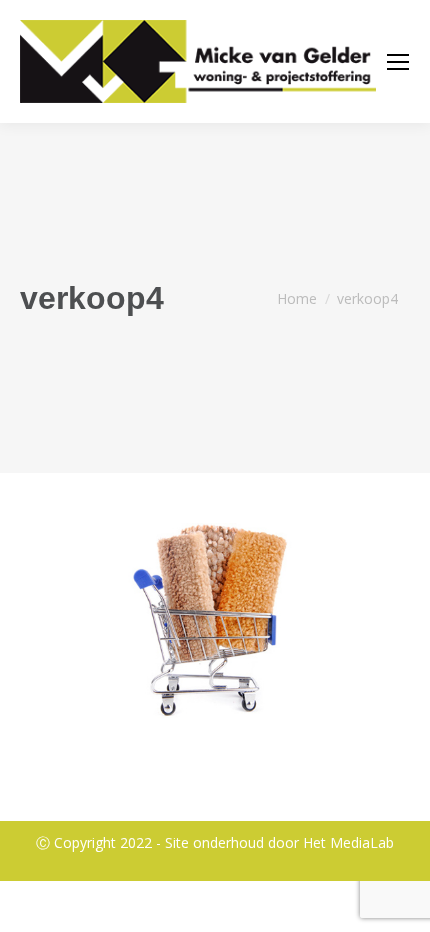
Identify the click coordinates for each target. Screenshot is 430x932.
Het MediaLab (348, 842)
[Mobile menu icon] (398, 62)
